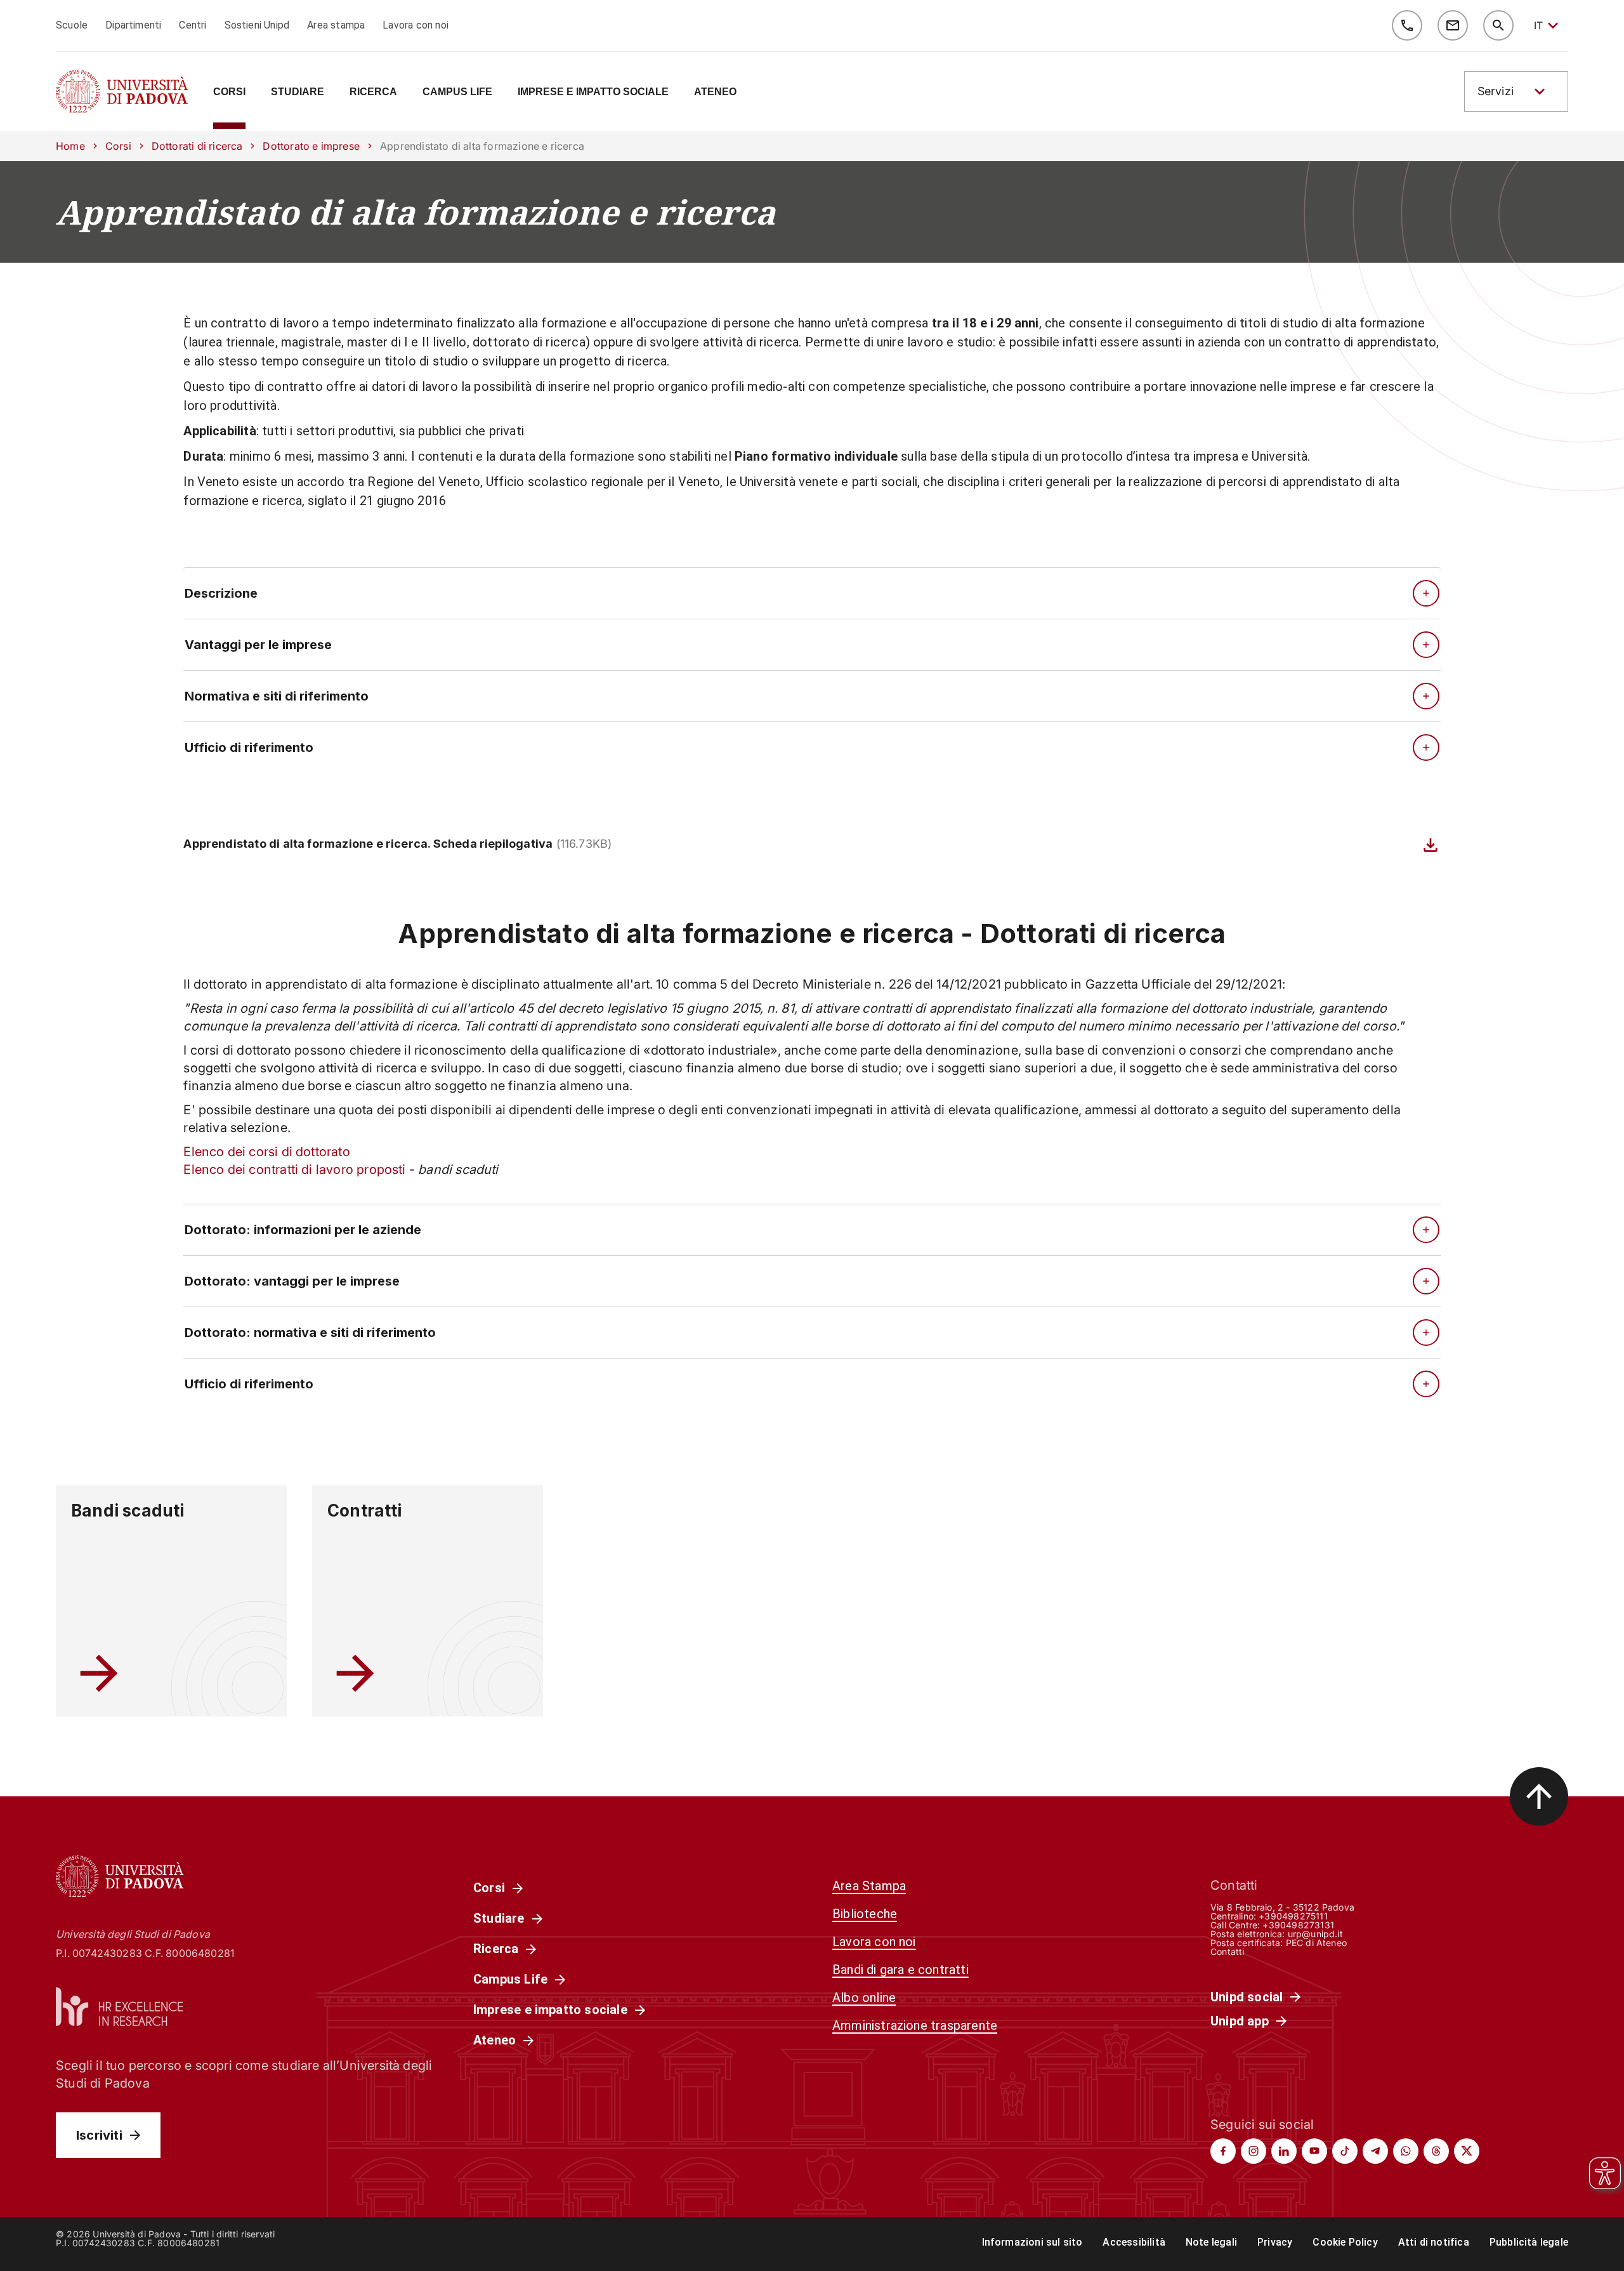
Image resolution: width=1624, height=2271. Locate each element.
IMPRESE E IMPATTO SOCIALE (593, 92)
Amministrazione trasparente (915, 2025)
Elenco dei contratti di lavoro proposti (294, 1169)
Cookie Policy (1345, 2242)
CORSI (229, 92)
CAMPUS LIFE (457, 92)
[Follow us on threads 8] (1436, 2151)
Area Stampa (869, 1886)
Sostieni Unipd (257, 25)
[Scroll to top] (1539, 1796)
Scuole (72, 25)
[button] (1516, 91)
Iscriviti (99, 2135)
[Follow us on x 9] (1467, 2151)
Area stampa (336, 25)
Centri (193, 25)
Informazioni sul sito (1032, 2242)
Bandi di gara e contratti (900, 1970)
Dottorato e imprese (311, 146)
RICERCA (373, 92)
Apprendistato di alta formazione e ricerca (416, 212)
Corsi (118, 146)
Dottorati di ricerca (197, 146)
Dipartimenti (133, 25)
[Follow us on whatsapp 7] (1406, 2151)
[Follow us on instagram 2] (1254, 2151)
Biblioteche (865, 1914)
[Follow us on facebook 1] (1223, 2151)
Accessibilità (1134, 2242)
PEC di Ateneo (1316, 1943)
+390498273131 (1298, 1925)
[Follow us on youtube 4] (1314, 2151)
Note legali (1211, 2242)
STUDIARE (298, 92)
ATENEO (715, 92)
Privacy (1275, 2242)
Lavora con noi (416, 25)
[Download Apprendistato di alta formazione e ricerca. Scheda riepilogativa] (1431, 845)
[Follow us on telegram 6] (1375, 2151)
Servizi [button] (1496, 91)
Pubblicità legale (1529, 2242)
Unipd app (1240, 2021)
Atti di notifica (1434, 2242)
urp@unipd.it (1315, 1934)
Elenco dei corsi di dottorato (266, 1152)
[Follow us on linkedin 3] (1284, 2151)
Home (70, 146)
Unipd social (1247, 1997)
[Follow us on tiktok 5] (1345, 2151)
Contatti (1228, 1952)
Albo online (864, 1998)
